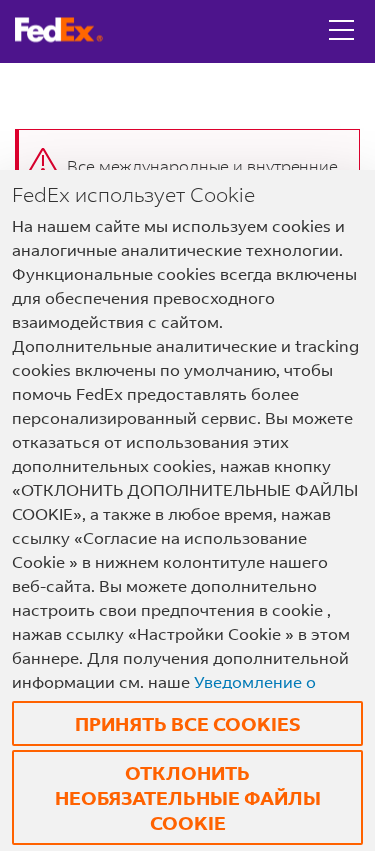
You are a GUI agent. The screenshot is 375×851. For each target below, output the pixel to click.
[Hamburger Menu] (341, 15)
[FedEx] (66, 30)
